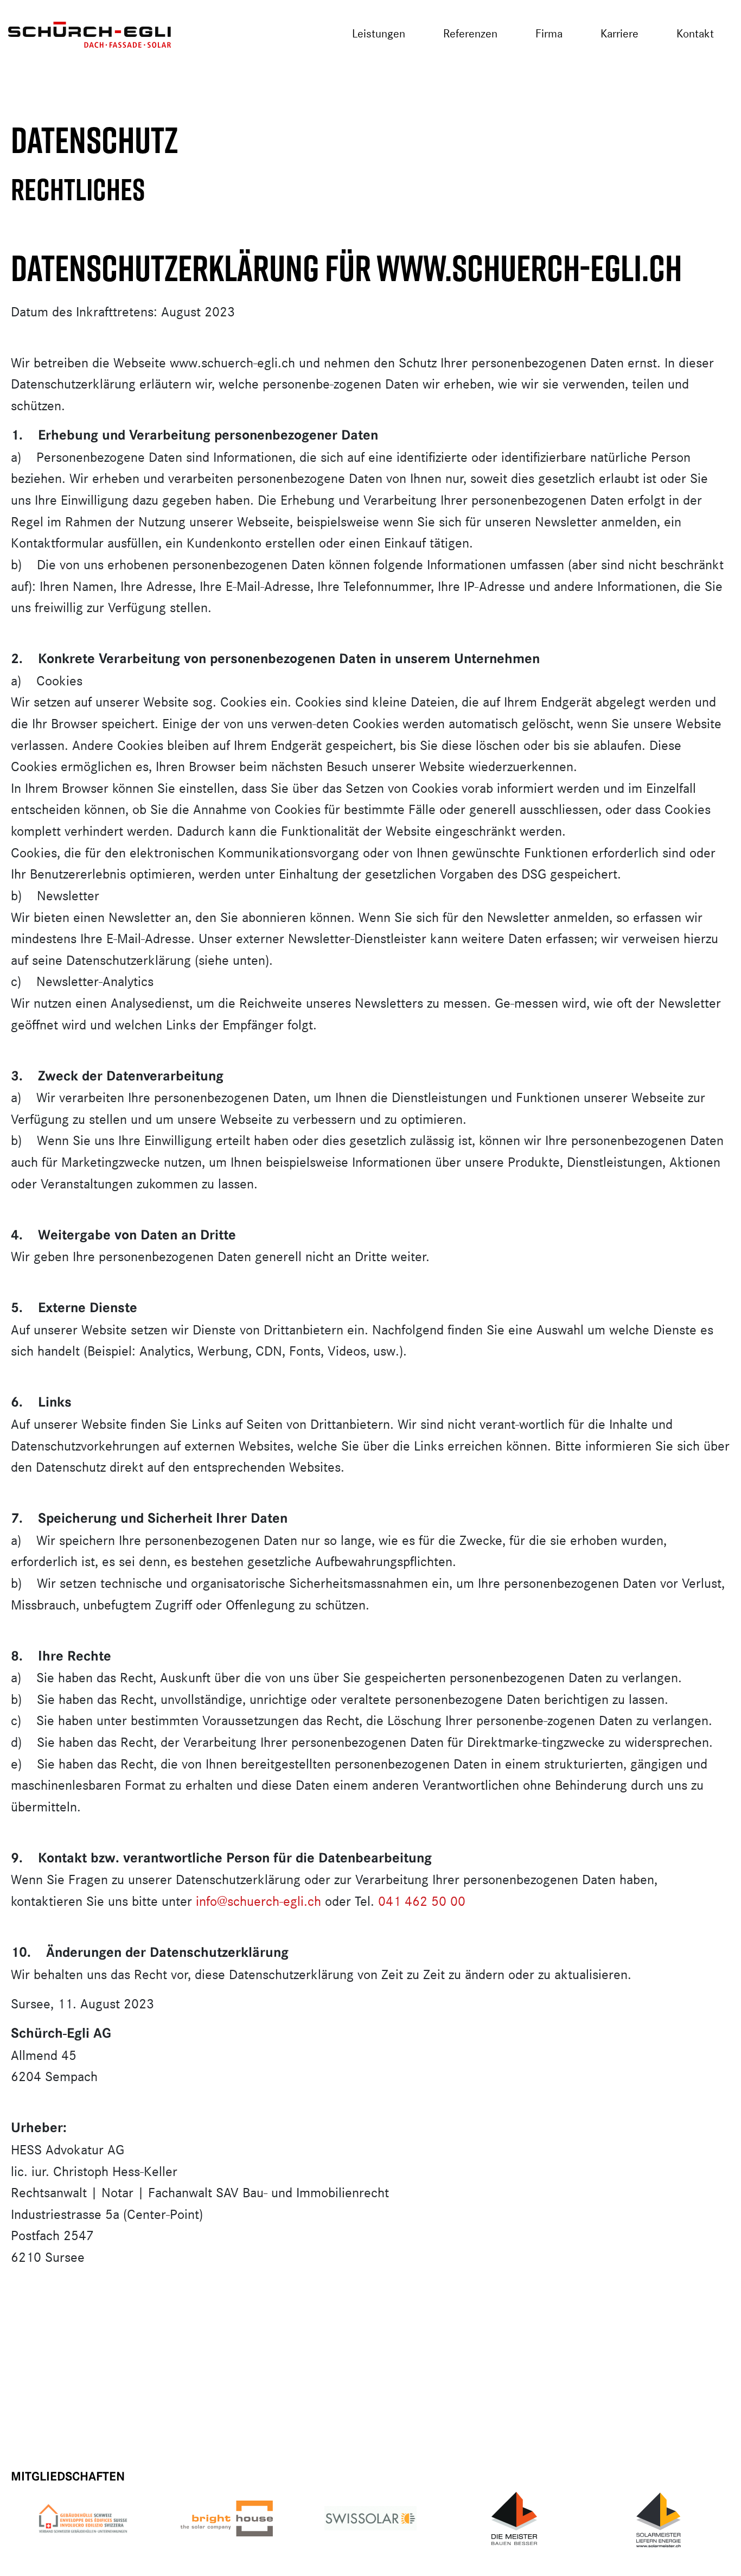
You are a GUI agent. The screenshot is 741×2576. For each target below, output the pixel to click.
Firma (549, 33)
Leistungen (379, 33)
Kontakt (695, 33)
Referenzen (470, 33)
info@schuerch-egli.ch (258, 1901)
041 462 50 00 (422, 1901)
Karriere (619, 33)
